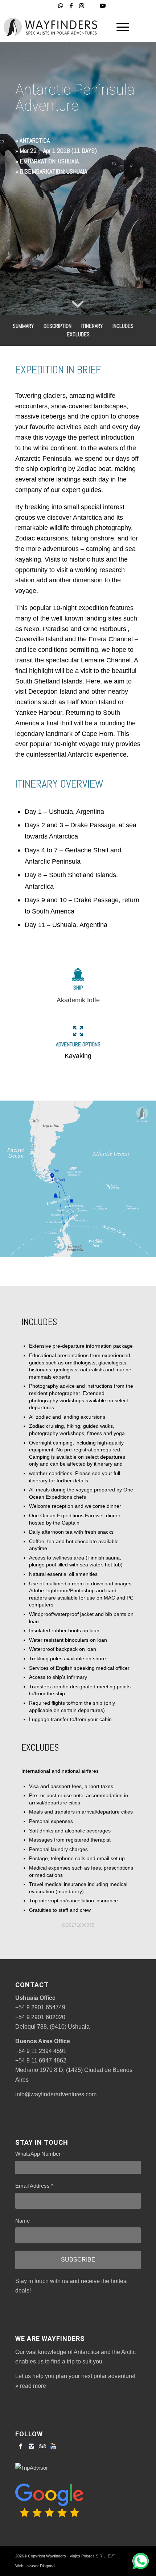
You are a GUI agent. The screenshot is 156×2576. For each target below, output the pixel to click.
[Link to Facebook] (71, 6)
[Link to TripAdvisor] (92, 6)
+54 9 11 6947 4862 (41, 2060)
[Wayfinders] (54, 27)
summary (23, 326)
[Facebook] (21, 2446)
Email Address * (34, 2186)
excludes (78, 334)
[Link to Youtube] (103, 6)
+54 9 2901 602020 (40, 2017)
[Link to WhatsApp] (61, 6)
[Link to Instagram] (82, 6)
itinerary (92, 326)
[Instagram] (32, 2446)
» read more (31, 2386)
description (58, 326)
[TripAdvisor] (42, 2446)
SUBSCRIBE (78, 2260)
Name (22, 2221)
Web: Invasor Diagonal (35, 2566)
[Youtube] (53, 2446)
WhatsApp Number (40, 2154)
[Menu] (119, 27)
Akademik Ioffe (78, 1000)
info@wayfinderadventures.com (56, 2094)
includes (123, 326)
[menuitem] (119, 27)
